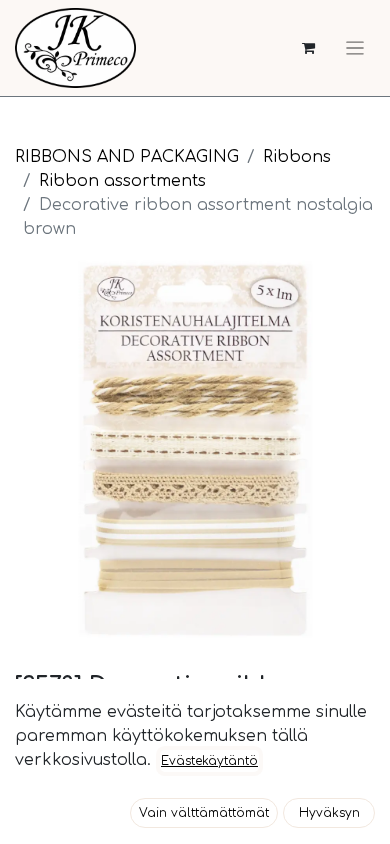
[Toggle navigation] (355, 48)
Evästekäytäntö (209, 761)
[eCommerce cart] (308, 48)
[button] (204, 813)
